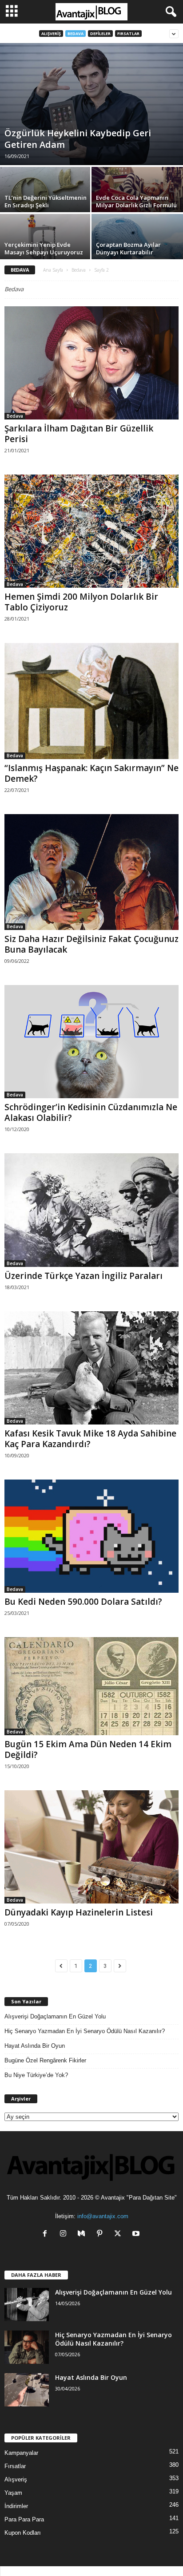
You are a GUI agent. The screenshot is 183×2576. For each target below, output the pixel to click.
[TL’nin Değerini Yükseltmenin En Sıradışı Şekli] (46, 193)
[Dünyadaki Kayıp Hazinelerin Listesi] (91, 1847)
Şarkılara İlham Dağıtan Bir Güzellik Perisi (79, 434)
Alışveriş (51, 34)
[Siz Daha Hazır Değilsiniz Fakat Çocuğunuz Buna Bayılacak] (91, 872)
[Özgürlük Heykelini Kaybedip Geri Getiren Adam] (91, 104)
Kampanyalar (21, 2453)
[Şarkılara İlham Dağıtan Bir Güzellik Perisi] (91, 363)
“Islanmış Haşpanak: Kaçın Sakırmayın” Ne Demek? (91, 773)
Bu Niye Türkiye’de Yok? (36, 2075)
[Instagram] (65, 2234)
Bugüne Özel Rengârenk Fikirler (45, 2060)
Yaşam (13, 2493)
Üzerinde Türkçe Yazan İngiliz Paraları (84, 1276)
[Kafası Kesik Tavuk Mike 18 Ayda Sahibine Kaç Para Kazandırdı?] (91, 1368)
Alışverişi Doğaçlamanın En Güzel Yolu (55, 2016)
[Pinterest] (101, 2234)
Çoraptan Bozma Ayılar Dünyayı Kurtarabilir (128, 248)
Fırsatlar (128, 34)
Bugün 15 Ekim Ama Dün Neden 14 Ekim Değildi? (88, 1749)
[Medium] (83, 2234)
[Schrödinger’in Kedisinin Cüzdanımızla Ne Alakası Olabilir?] (91, 1042)
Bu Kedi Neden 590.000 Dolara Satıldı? (83, 1602)
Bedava (76, 34)
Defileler (100, 34)
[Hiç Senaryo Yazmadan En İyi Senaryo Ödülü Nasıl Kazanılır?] (27, 2347)
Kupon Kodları (23, 2533)
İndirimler (16, 2506)
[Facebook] (47, 2234)
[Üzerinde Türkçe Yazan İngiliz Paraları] (91, 1210)
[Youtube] (137, 2234)
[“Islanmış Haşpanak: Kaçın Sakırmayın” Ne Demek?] (91, 701)
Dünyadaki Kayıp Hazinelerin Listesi (79, 1912)
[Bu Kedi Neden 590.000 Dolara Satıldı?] (91, 1536)
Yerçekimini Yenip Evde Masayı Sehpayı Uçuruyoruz (44, 248)
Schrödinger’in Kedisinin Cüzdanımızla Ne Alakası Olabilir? (91, 1112)
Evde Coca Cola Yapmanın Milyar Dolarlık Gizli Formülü (136, 201)
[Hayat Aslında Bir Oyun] (27, 2390)
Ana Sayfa (53, 270)
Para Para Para (24, 2519)
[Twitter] (120, 2234)
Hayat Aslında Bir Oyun (35, 2046)
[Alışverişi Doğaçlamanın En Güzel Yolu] (27, 2305)
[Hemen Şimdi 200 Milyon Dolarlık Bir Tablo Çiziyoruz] (91, 531)
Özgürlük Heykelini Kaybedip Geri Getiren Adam (78, 139)
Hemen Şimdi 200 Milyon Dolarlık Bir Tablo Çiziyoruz (81, 602)
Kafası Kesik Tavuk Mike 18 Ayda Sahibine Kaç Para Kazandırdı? (90, 1439)
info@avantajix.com (103, 2216)
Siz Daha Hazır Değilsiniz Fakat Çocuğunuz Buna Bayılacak (91, 944)
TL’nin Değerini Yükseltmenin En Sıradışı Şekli (46, 201)
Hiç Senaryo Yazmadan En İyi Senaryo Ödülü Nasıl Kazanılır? (85, 2031)
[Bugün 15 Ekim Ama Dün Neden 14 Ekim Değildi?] (91, 1686)
